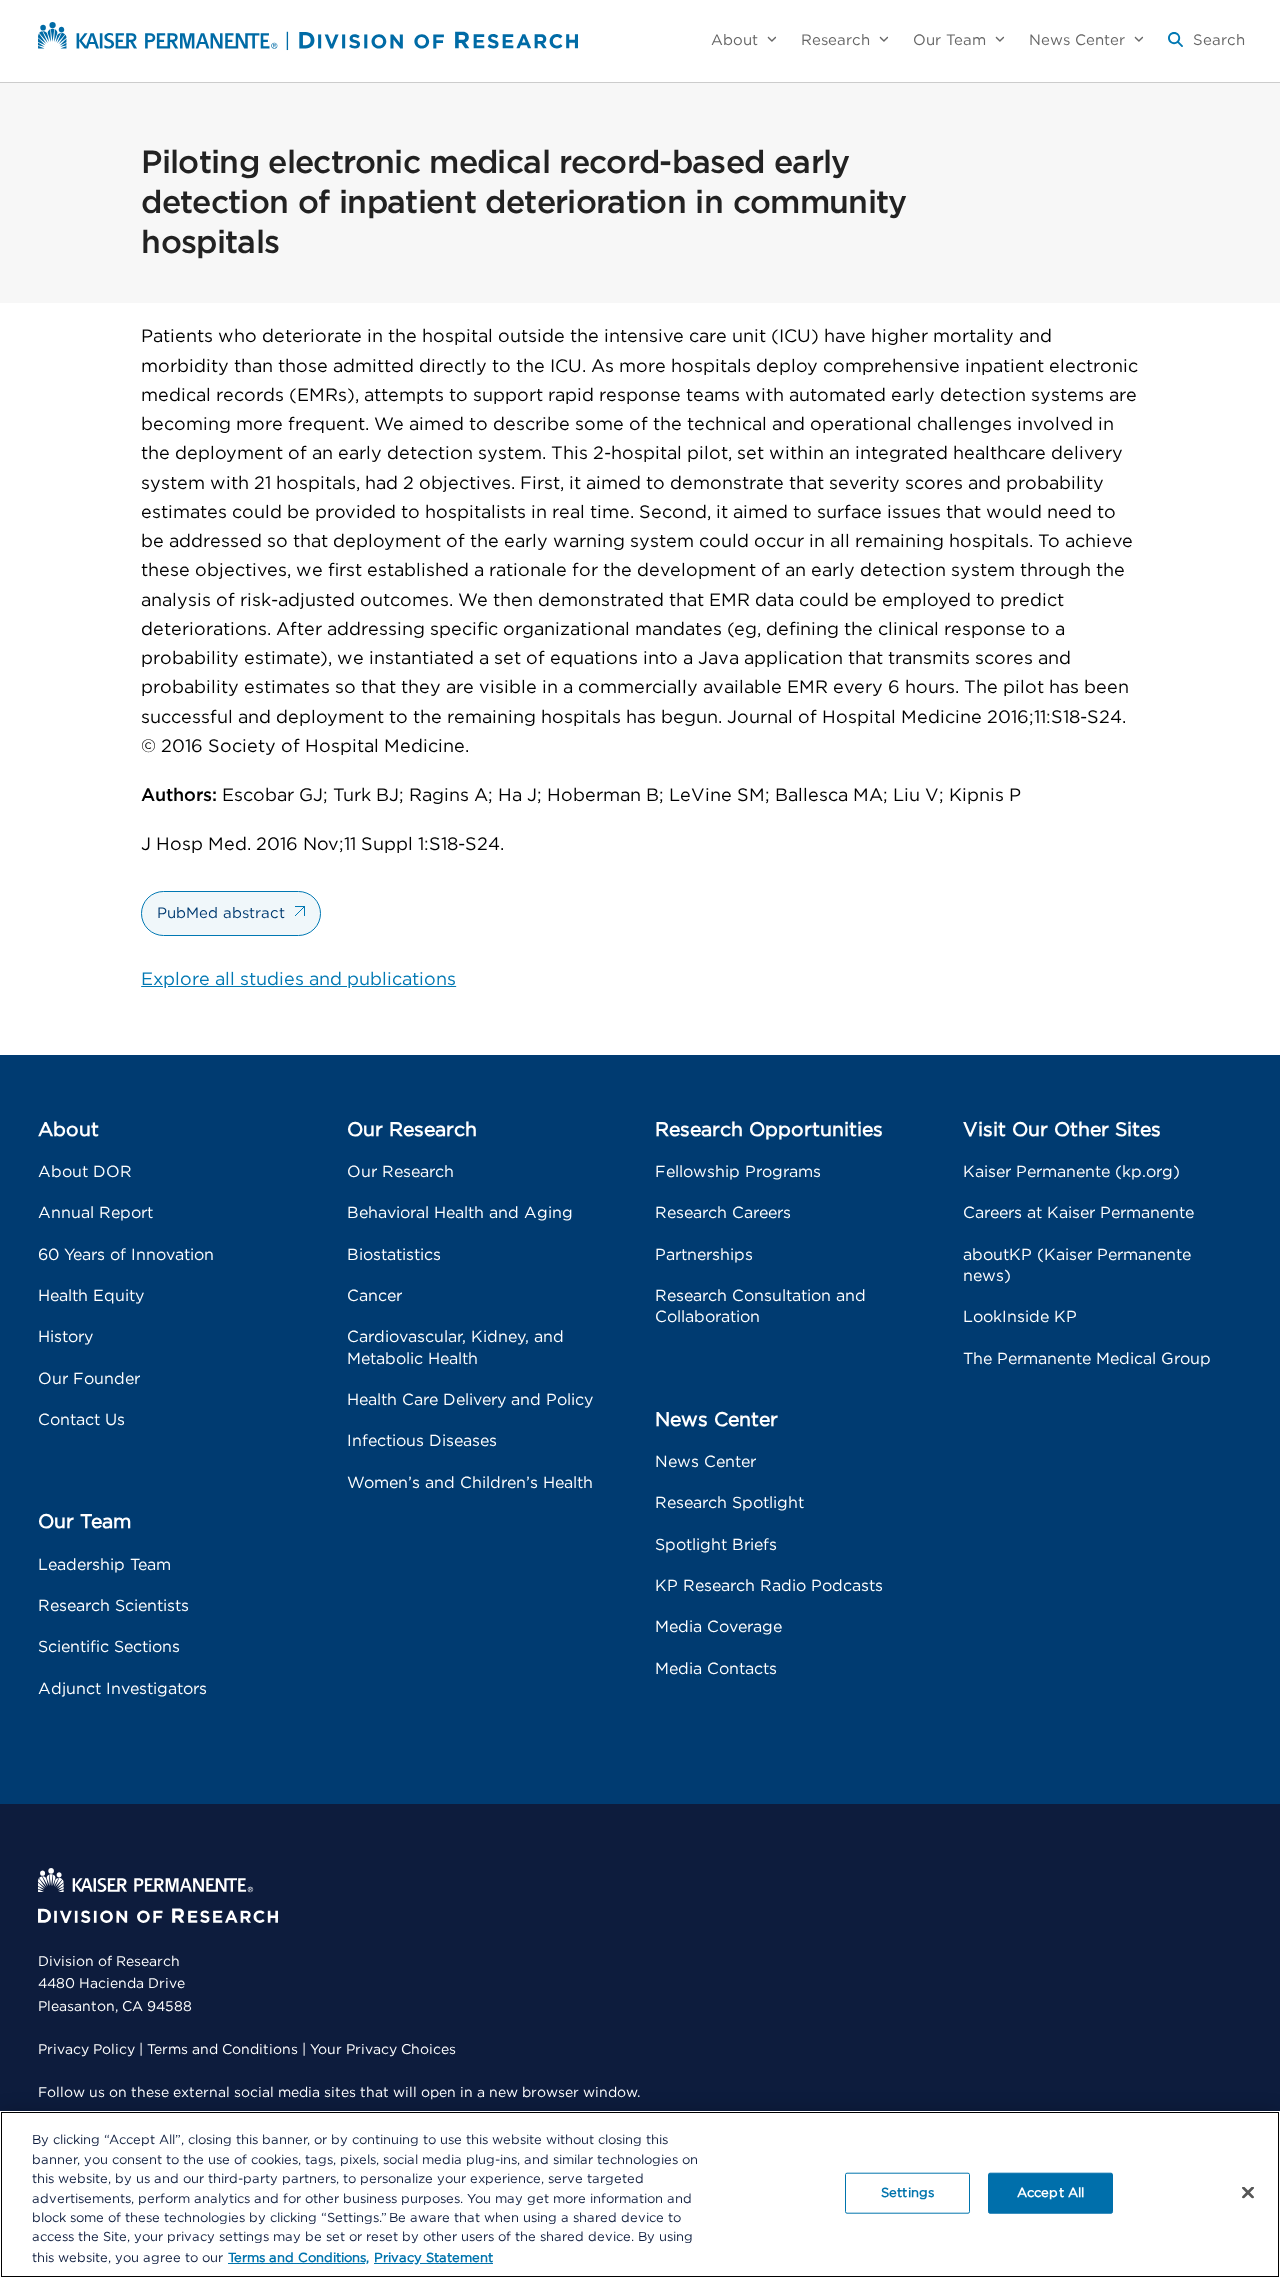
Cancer (374, 1296)
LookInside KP (1020, 1317)
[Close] (1248, 2192)
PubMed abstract (221, 913)
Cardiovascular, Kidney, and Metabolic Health (455, 1347)
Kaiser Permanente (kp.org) (1071, 1172)
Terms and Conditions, (298, 2257)
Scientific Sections (109, 1647)
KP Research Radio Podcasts (769, 1586)
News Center (705, 1462)
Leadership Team (104, 1565)
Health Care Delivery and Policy (470, 1400)
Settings (907, 2192)
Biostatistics (394, 1255)
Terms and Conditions (222, 2050)
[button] (1206, 48)
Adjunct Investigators (122, 1689)
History (65, 1337)
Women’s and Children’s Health (470, 1483)
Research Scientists (113, 1606)
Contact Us (81, 1420)
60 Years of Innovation (126, 1255)
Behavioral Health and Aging (460, 1213)
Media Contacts (716, 1669)
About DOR (85, 1172)
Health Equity (91, 1296)
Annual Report (95, 1213)
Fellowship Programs (738, 1172)
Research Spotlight (729, 1503)
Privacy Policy (86, 2050)
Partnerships (704, 1255)
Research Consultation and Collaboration (760, 1306)
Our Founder (89, 1379)
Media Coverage (718, 1627)
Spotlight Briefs (716, 1545)
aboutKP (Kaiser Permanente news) (1077, 1265)
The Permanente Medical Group (1087, 1359)
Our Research (400, 1172)
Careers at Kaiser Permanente (1078, 1213)
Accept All (1050, 2192)
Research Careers (723, 1213)
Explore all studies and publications (298, 980)
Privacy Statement (433, 2257)
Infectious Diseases (422, 1441)
